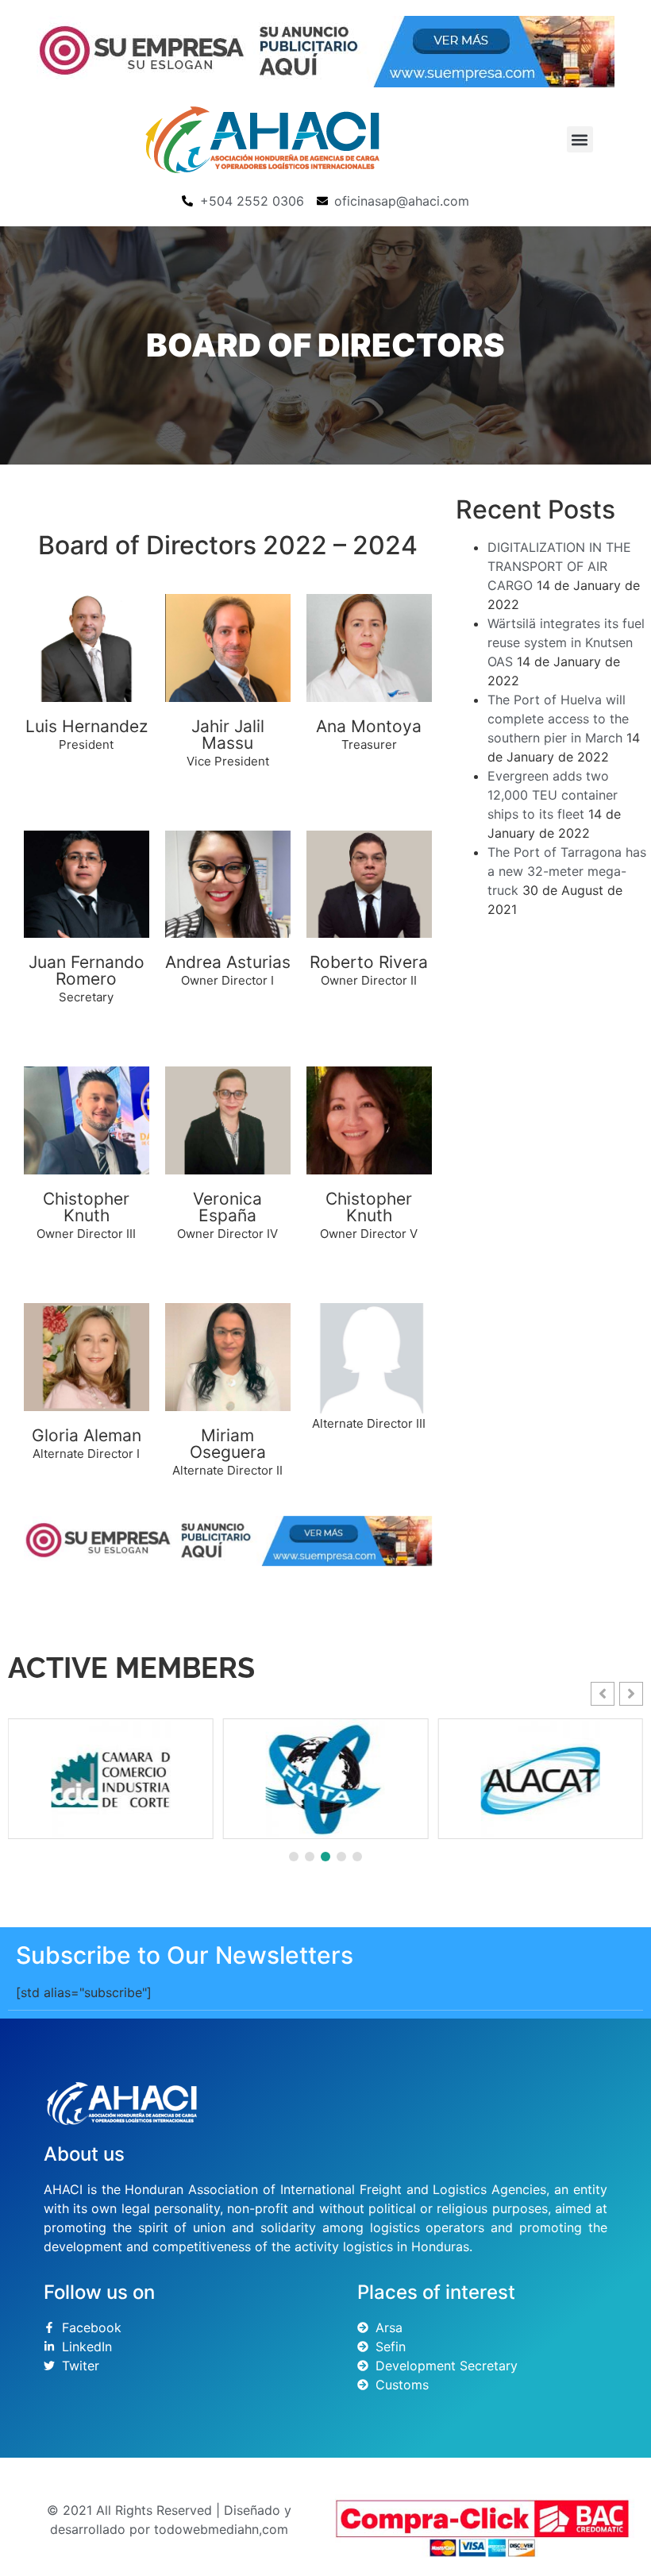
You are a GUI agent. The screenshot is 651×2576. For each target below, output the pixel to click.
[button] (580, 139)
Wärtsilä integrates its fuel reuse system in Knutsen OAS (566, 642)
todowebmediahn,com (221, 2529)
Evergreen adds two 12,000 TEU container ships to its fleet (553, 795)
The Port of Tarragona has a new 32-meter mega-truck (567, 871)
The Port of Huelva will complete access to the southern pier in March (558, 719)
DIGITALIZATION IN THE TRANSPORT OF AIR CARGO (559, 566)
